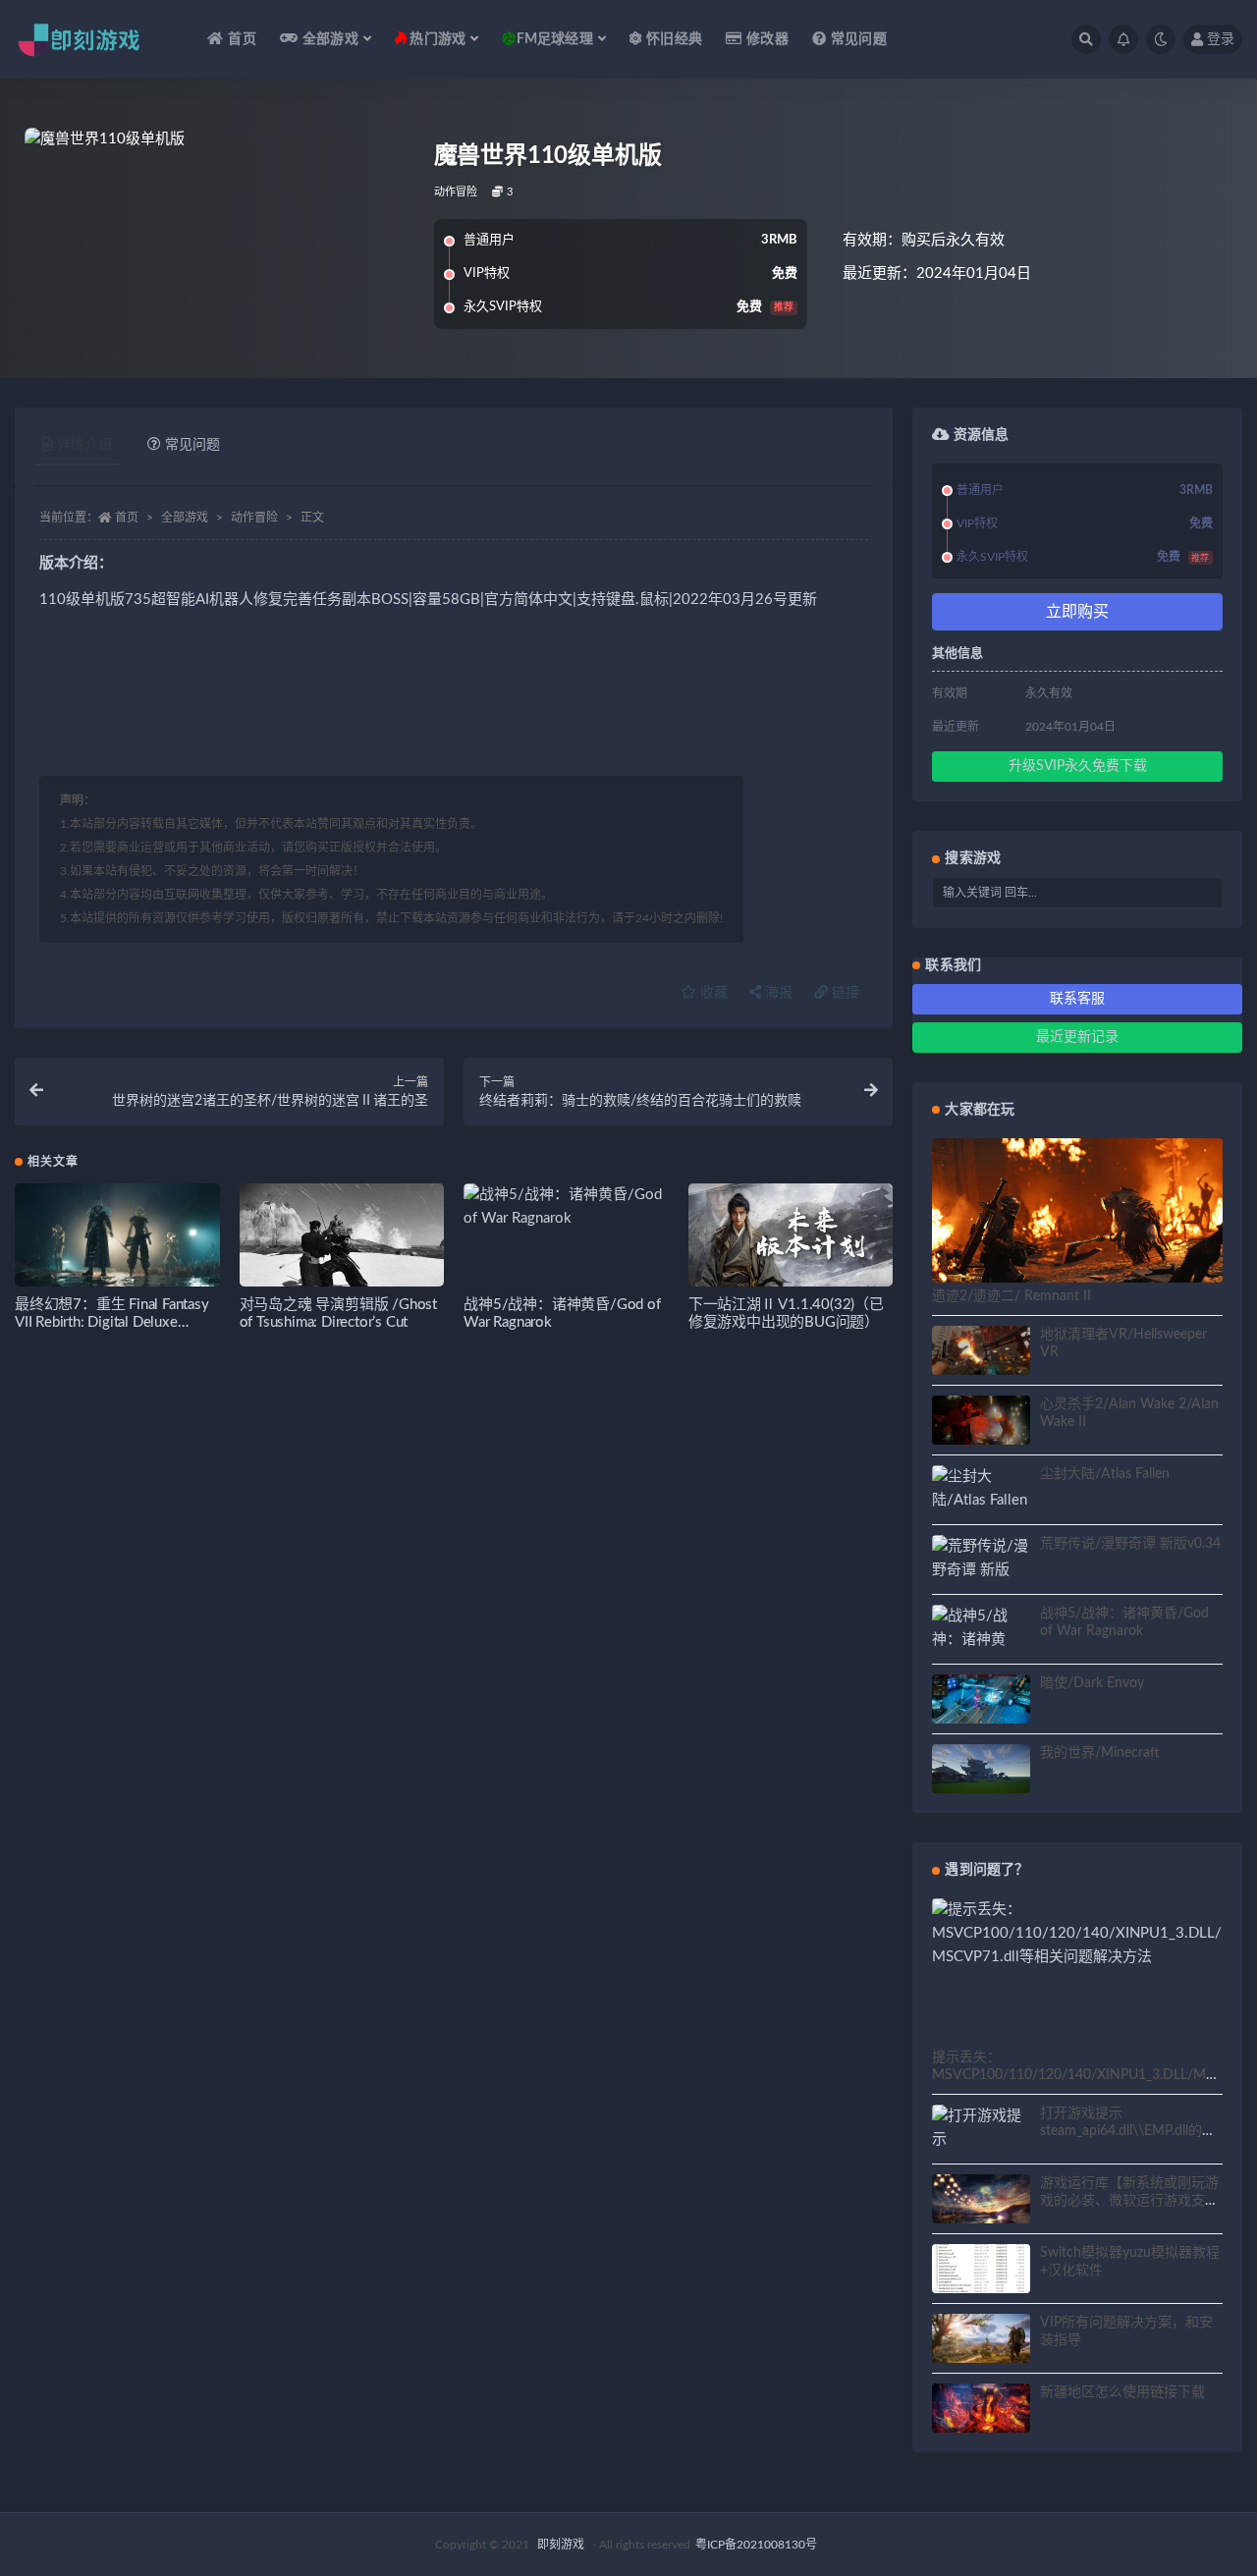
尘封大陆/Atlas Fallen (1105, 1474)
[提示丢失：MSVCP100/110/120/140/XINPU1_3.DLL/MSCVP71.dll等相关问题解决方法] (1077, 1934)
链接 (844, 993)
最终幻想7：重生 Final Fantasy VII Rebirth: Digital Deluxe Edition (112, 1322)
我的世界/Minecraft (1100, 1753)
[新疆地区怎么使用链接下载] (981, 2411)
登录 (1221, 39)
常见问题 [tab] (192, 445)
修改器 (767, 39)
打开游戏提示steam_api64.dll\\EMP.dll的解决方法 (1128, 2131)
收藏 (712, 993)
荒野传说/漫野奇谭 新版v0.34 (1130, 1544)
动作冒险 (456, 192)
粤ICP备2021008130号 (756, 2545)
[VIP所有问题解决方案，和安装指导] (981, 2341)
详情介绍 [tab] (84, 445)
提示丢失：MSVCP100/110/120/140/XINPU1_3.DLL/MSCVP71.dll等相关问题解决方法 (1073, 2075)
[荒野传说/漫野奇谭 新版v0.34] (981, 1570)
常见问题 (859, 39)
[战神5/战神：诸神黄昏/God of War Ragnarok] (566, 1207)
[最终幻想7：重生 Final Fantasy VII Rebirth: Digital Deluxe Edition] (117, 1241)
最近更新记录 (1077, 1037)
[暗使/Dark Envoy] (981, 1702)
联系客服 (1077, 999)
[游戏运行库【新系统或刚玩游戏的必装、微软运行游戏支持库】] (981, 2202)
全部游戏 (185, 518)
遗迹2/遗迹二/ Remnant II (1011, 1296)
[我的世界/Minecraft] (981, 1773)
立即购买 (1077, 612)
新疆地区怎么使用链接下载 (1122, 2392)
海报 (777, 993)
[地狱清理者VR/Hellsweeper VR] (981, 1353)
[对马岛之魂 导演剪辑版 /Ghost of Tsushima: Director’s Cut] (342, 1241)
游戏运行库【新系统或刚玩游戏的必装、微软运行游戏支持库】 (1129, 2201)
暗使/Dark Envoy (1092, 1683)
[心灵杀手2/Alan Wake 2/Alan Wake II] (981, 1423)
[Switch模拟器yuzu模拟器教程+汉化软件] (981, 2280)
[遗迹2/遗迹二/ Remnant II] (1077, 1220)
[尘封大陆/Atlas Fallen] (981, 1489)
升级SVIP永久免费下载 (1078, 766)
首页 (242, 39)
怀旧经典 (674, 39)
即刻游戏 (561, 2545)
